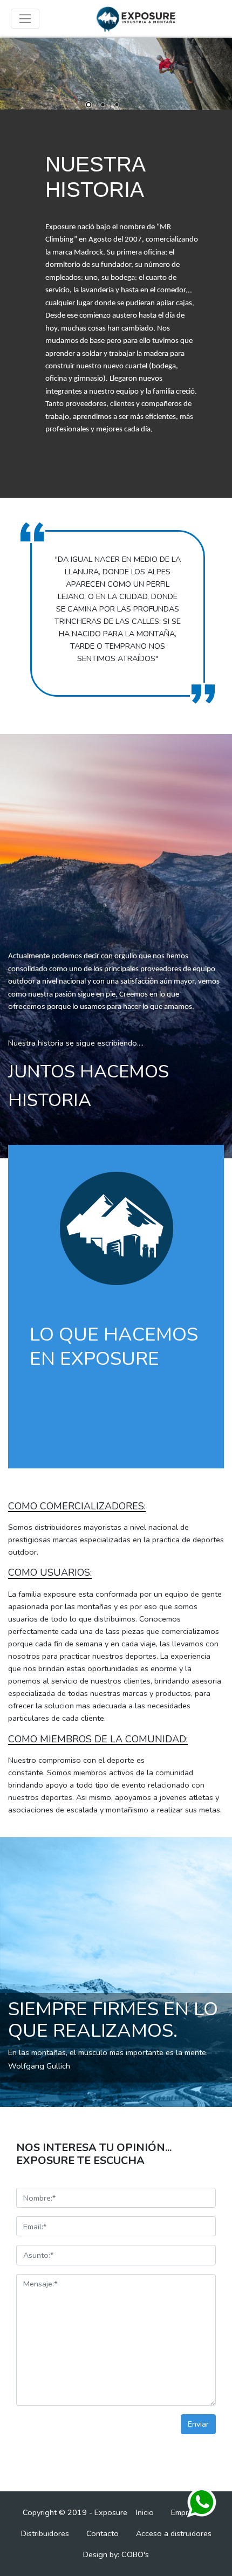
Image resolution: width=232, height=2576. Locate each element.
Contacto (103, 2533)
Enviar (198, 2424)
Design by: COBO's (116, 2554)
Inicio (145, 2512)
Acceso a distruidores (174, 2533)
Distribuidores (45, 2533)
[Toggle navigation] (25, 19)
